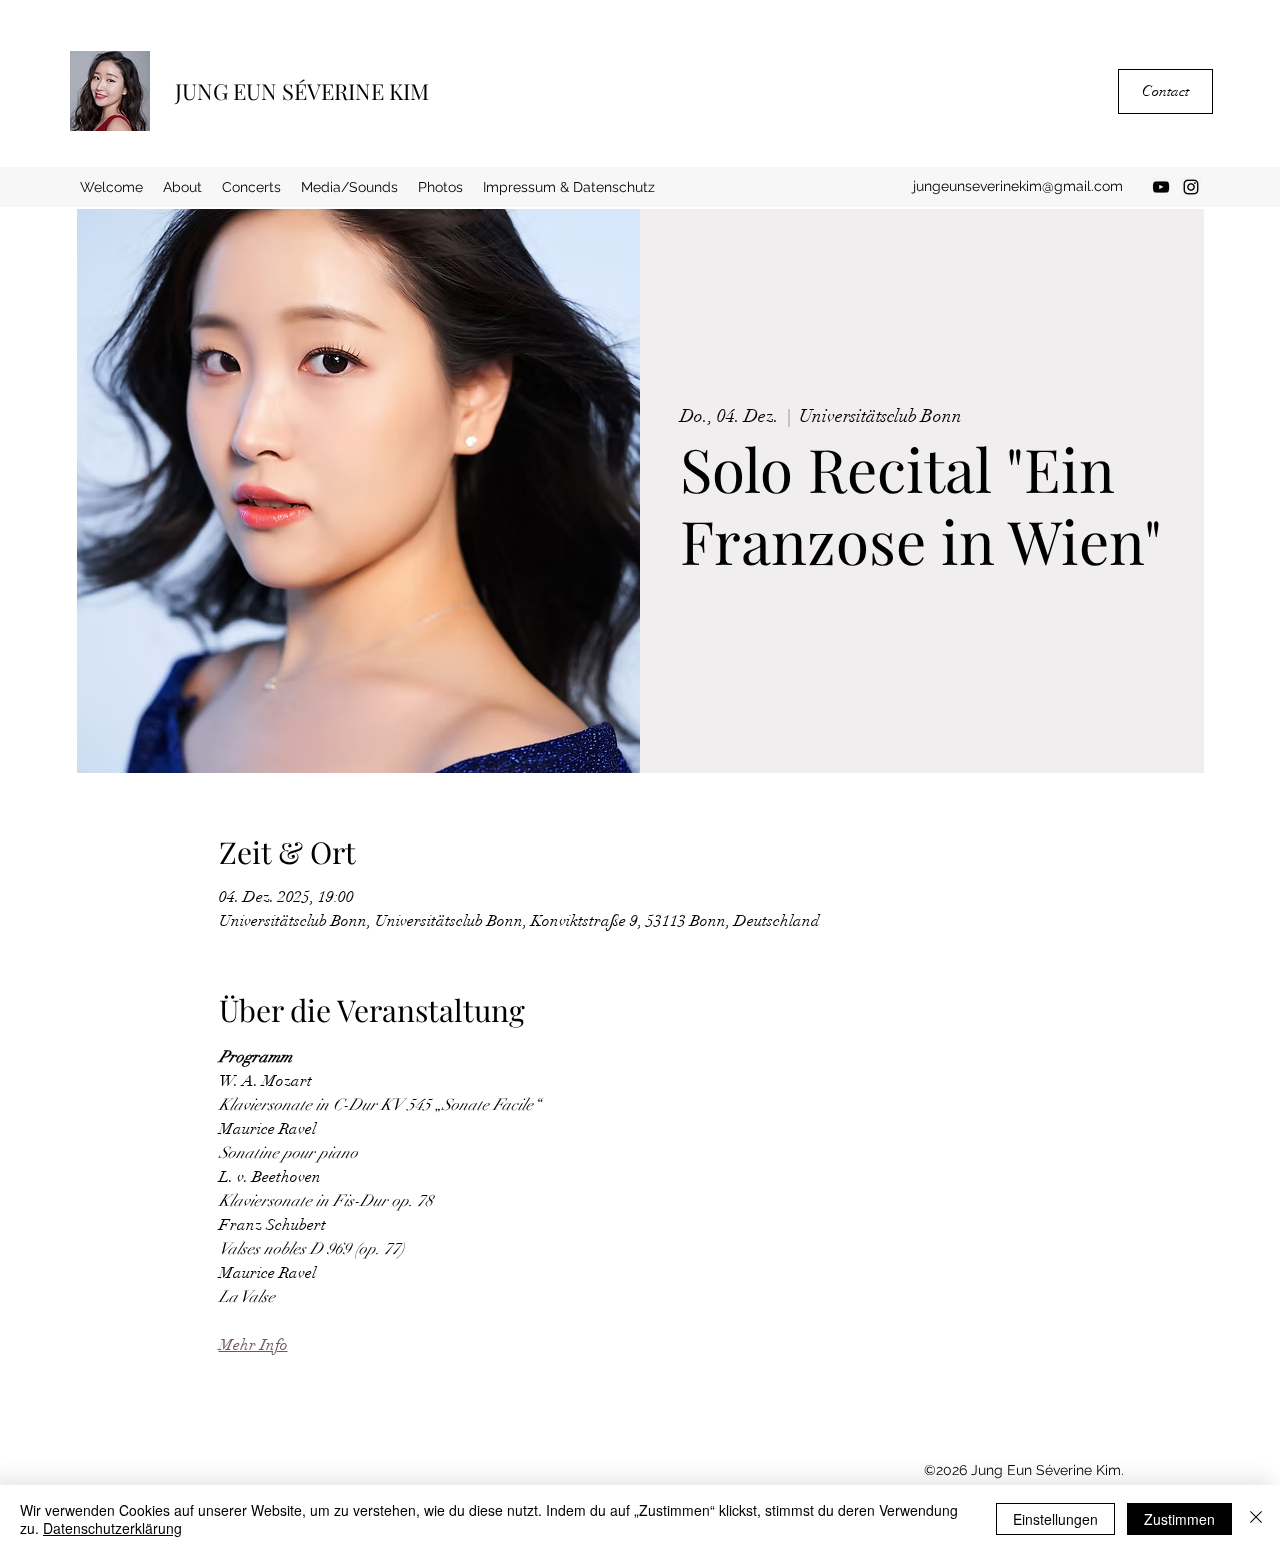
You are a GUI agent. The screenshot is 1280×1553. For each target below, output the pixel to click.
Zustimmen (1179, 1519)
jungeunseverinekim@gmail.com (1018, 186)
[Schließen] (1256, 1519)
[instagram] (1191, 187)
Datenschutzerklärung (112, 1528)
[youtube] (1161, 187)
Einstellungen (1055, 1519)
